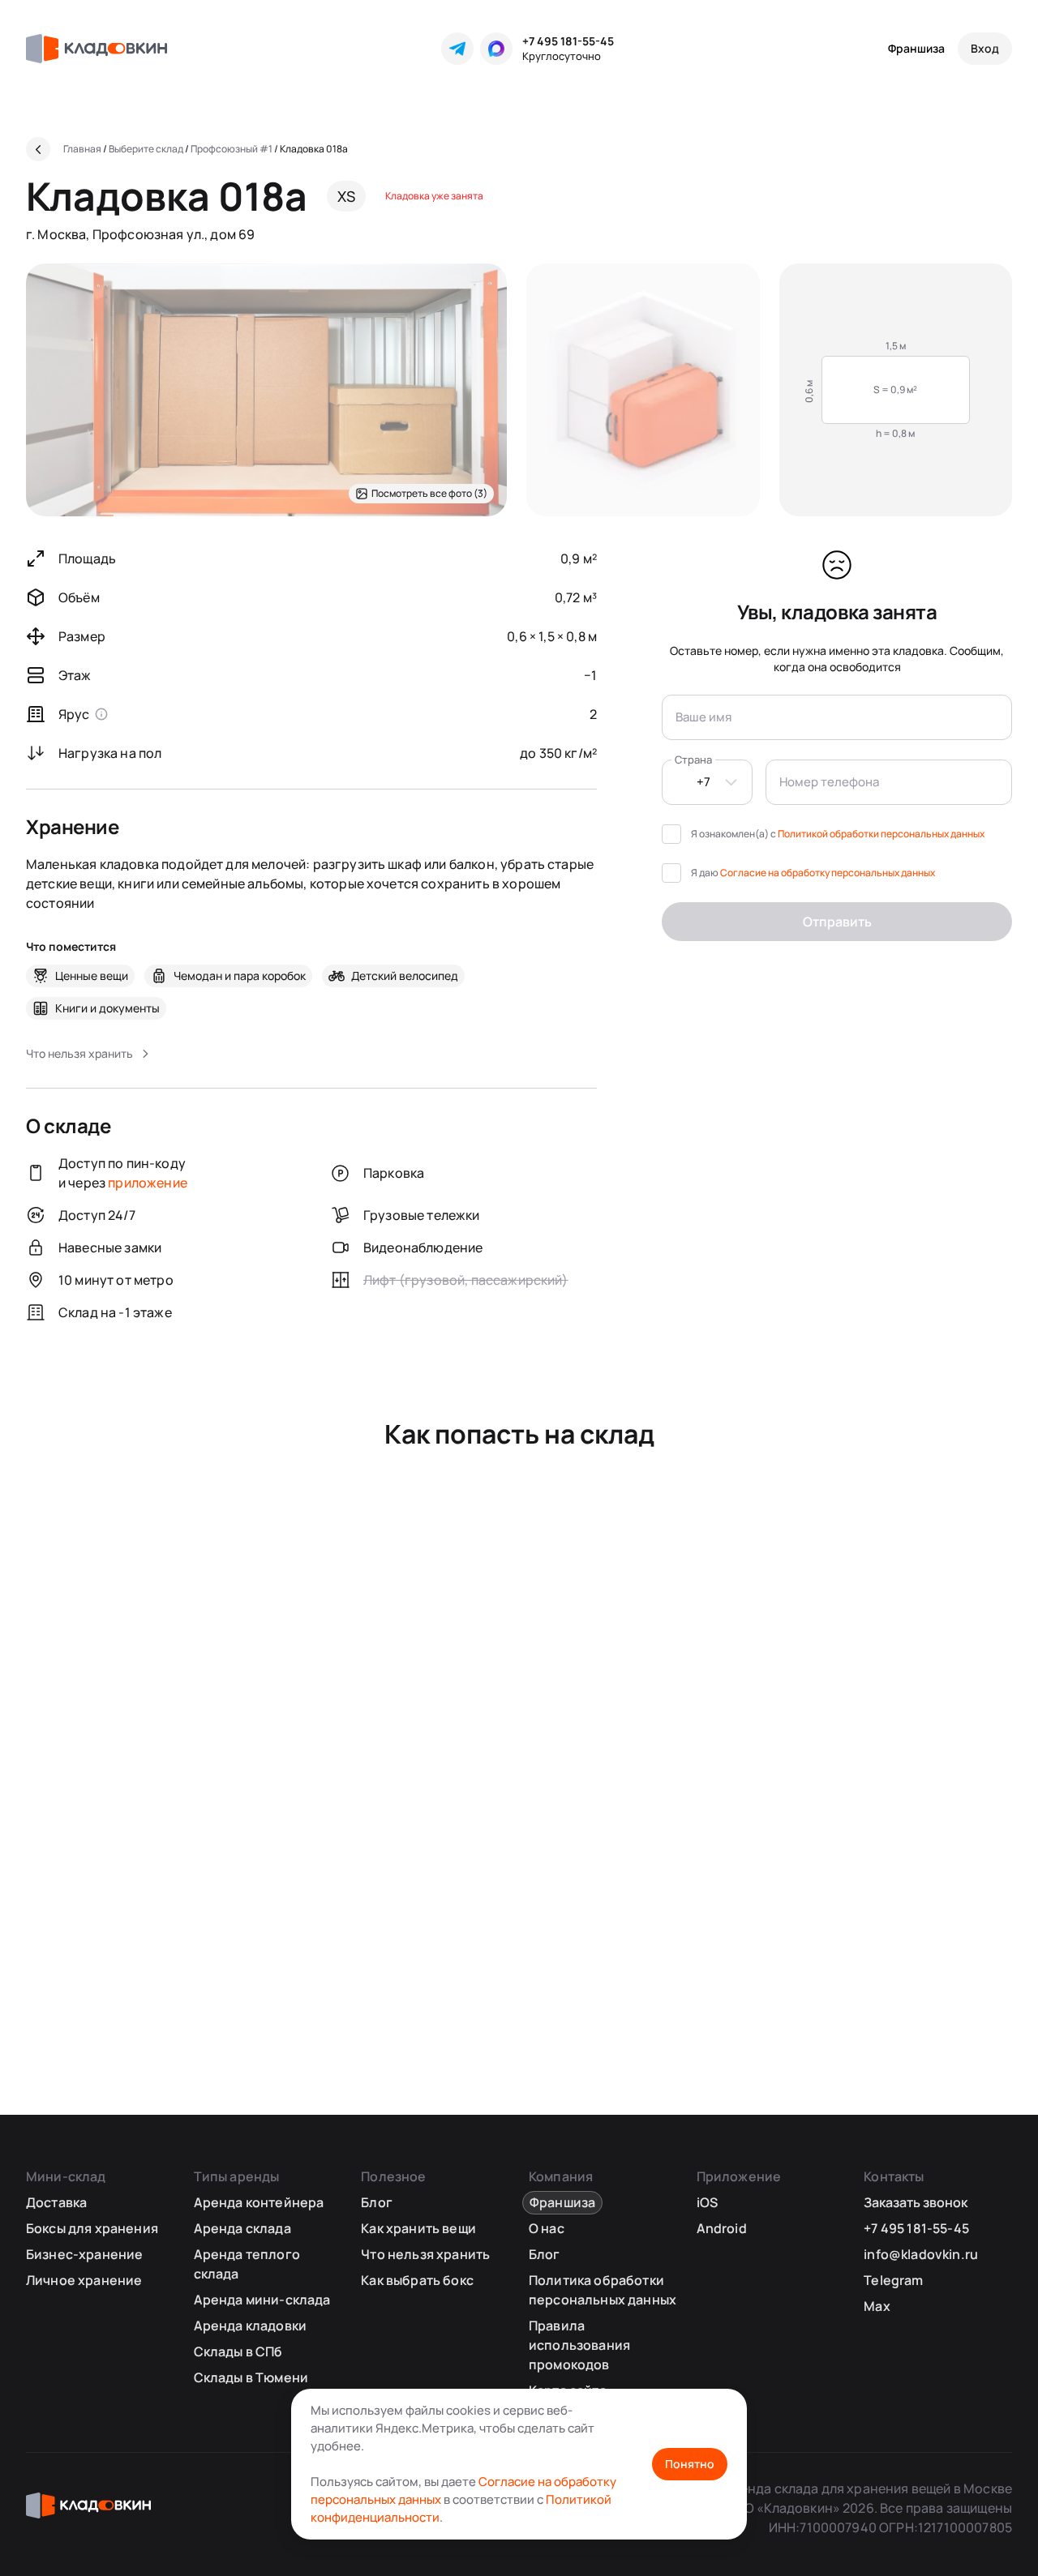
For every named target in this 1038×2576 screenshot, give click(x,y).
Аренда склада (242, 2228)
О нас (547, 2228)
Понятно (690, 2464)
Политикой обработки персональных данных (881, 834)
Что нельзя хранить (425, 2254)
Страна (693, 760)
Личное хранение (84, 2280)
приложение (148, 1183)
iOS (707, 2202)
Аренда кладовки (250, 2326)
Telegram (893, 2280)
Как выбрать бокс (417, 2280)
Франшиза (916, 48)
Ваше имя (703, 717)
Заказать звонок (916, 2202)
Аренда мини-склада (262, 2300)
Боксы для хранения (92, 2228)
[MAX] (496, 49)
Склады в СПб (238, 2351)
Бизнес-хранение (84, 2254)
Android (722, 2228)
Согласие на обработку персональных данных (828, 873)
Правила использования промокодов (579, 2345)
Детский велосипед (405, 976)
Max (877, 2306)
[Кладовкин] (97, 49)
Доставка (56, 2202)
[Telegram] (457, 49)
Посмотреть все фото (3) (429, 493)
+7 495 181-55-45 (568, 41)
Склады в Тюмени (251, 2377)
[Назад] (38, 149)
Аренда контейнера (259, 2202)
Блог (377, 2202)
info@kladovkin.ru (921, 2254)
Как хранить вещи (418, 2228)
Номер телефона (829, 782)
